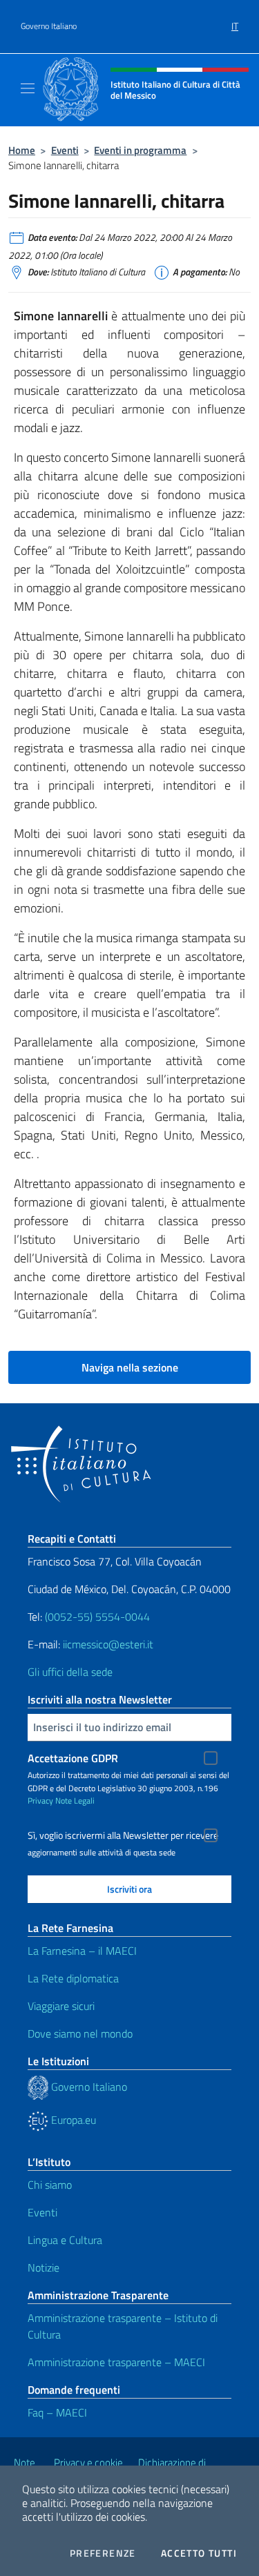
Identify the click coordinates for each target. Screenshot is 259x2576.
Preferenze (103, 2553)
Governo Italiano (49, 26)
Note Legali (75, 1801)
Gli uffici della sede (70, 1672)
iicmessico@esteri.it (108, 1644)
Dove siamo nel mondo (80, 2033)
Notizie (44, 2267)
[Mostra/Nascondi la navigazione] (28, 88)
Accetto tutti (199, 2553)
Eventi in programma (140, 150)
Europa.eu (72, 2120)
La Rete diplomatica (73, 1978)
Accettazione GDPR (73, 1758)
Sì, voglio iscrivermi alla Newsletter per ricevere (123, 1835)
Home (22, 150)
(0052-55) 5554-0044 (97, 1617)
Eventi (65, 150)
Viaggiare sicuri (61, 2006)
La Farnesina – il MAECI (82, 1951)
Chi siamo (50, 2185)
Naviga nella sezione (130, 1367)
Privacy (40, 1801)
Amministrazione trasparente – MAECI (116, 2362)
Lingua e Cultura (65, 2240)
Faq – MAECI (57, 2412)
